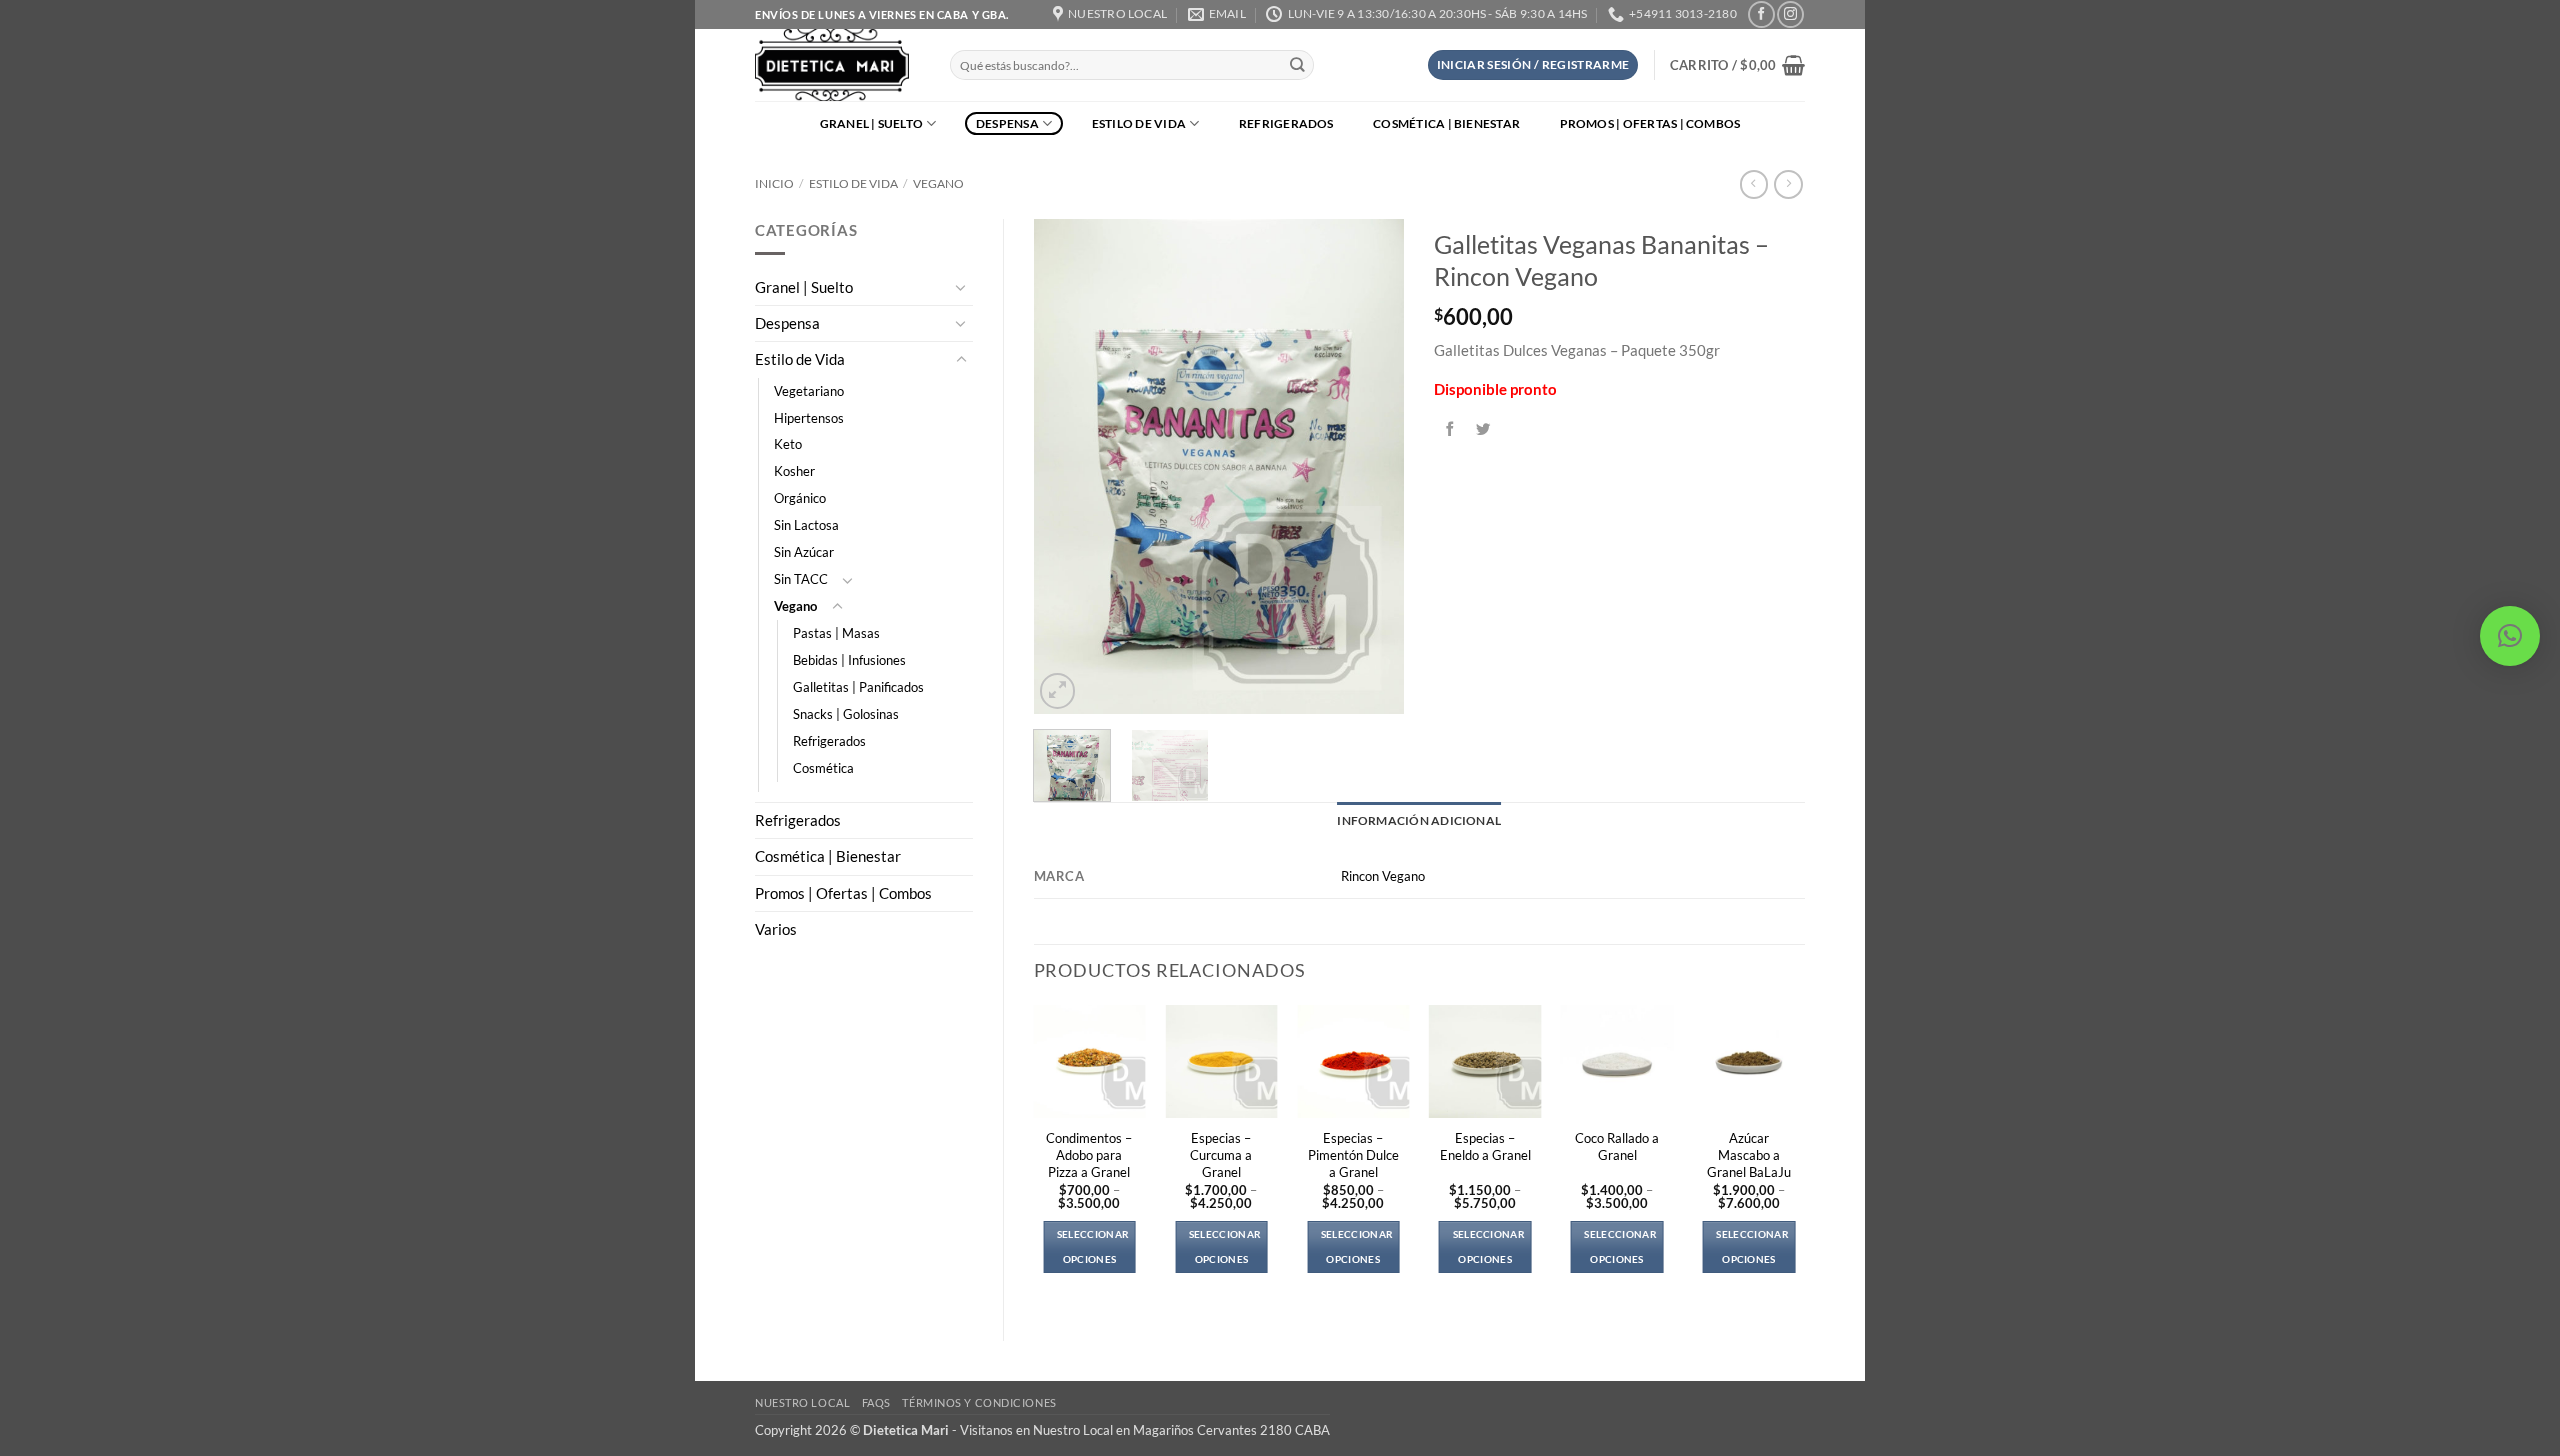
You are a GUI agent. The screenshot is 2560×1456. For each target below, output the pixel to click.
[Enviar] (1297, 65)
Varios (776, 929)
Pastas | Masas (836, 633)
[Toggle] (961, 287)
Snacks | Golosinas (846, 714)
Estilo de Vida (1139, 123)
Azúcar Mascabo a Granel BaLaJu (1749, 1155)
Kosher (794, 471)
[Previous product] (1788, 184)
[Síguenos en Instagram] (1790, 14)
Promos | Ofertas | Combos (1650, 123)
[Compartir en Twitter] (1484, 429)
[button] (1533, 65)
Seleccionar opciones (1093, 1246)
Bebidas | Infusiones (849, 660)
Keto (788, 444)
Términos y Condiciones (979, 1402)
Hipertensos (809, 418)
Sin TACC (801, 579)
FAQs (876, 1402)
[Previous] (1066, 466)
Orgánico (800, 498)
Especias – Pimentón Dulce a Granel (1353, 1155)
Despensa (1007, 123)
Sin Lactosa (806, 525)
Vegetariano (809, 391)
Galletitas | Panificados (858, 687)
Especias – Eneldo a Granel (1485, 1146)
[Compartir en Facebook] (1451, 429)
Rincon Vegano (1383, 876)
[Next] (1372, 466)
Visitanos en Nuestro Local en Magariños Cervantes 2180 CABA (1145, 1430)
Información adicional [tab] (1419, 820)
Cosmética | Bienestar (1446, 123)
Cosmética (823, 768)
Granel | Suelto (872, 123)
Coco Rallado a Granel (1617, 1146)
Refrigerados (1286, 123)
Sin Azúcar (804, 552)
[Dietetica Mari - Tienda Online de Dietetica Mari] (837, 65)
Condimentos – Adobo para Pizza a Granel (1089, 1155)
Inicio (774, 183)
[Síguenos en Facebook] (1761, 14)
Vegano (938, 183)
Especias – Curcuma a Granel (1221, 1155)
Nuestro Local (802, 1402)
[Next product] (1754, 184)
